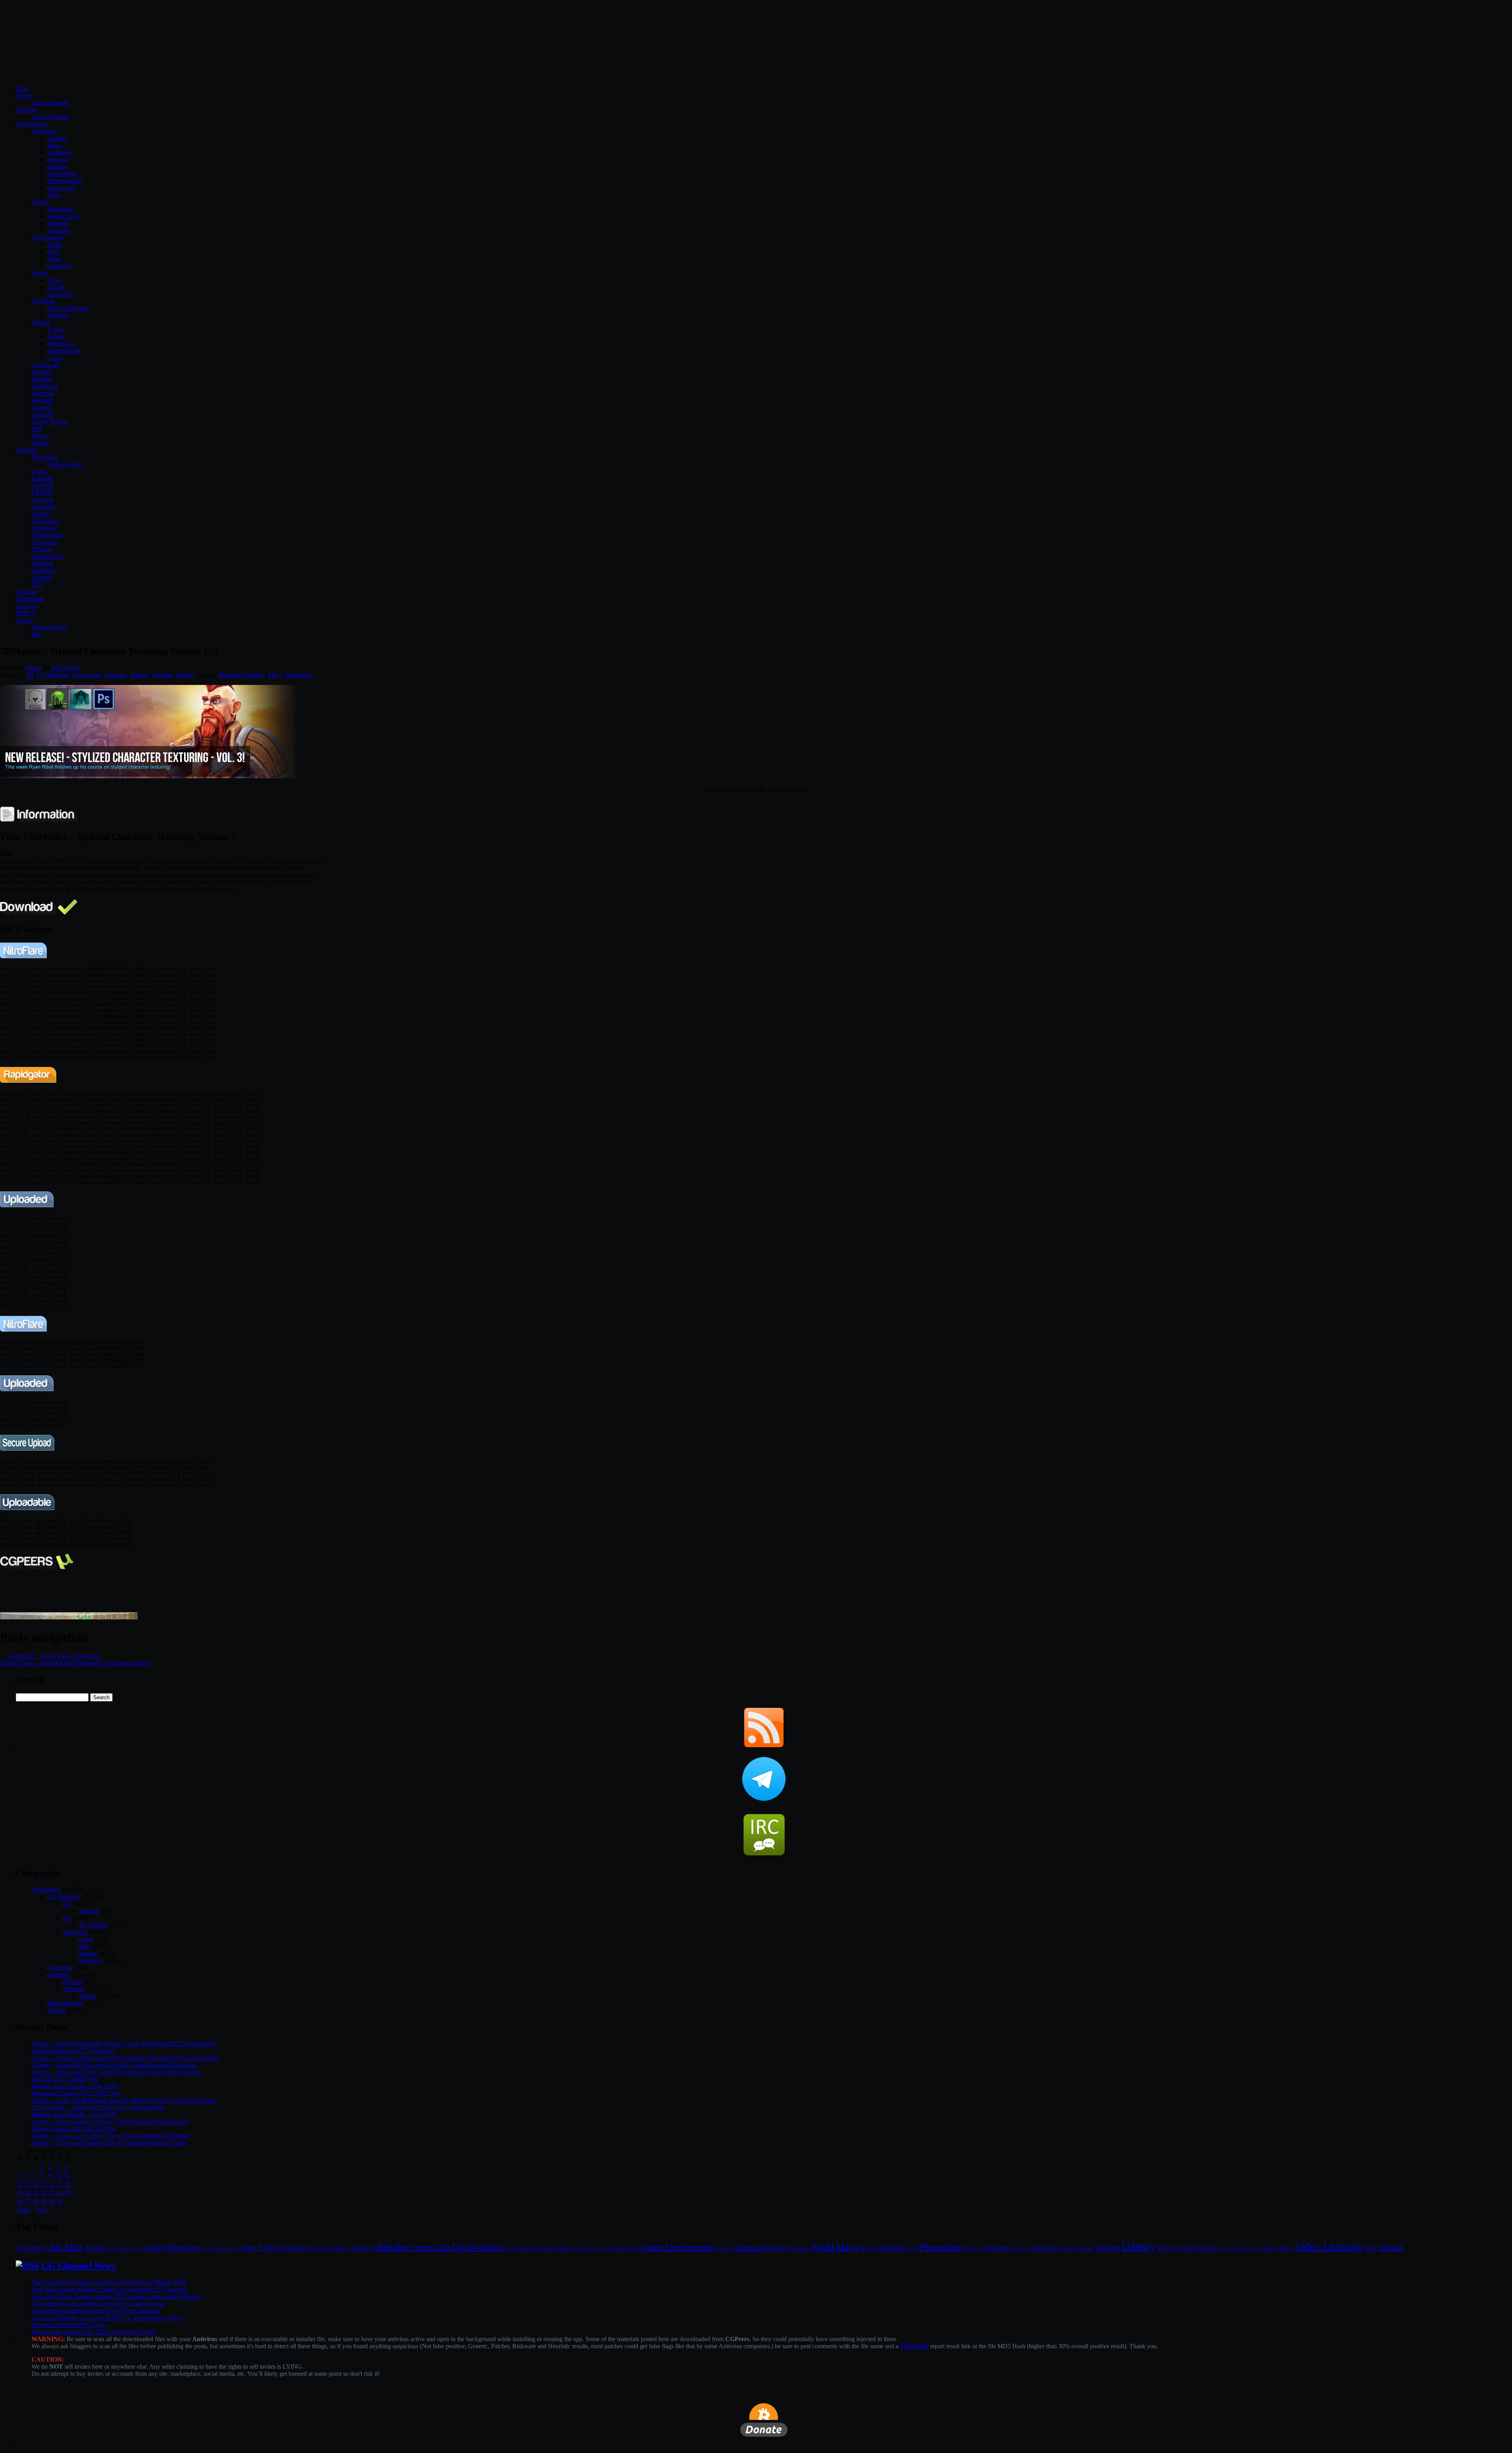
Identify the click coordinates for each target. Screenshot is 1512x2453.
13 (28, 2184)
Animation (296, 2248)
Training (1107, 2248)
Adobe (40, 202)
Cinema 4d (45, 365)
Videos (185, 675)
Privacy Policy (50, 627)
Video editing (1276, 2248)
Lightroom (800, 2249)
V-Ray (56, 329)
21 (36, 2193)
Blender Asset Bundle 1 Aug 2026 (74, 2114)
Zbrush (40, 443)
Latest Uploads (50, 117)
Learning (116, 675)
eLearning (619, 2248)
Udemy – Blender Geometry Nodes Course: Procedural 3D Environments (123, 2044)
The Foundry (48, 237)
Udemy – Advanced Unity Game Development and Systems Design (116, 2072)
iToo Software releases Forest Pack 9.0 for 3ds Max (96, 2311)
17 (59, 2184)
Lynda (39, 471)
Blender (41, 372)
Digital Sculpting (591, 2249)
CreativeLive (48, 535)
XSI (37, 429)
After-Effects (63, 216)
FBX (636, 2249)
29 (44, 2202)
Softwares (75, 1932)
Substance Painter (1076, 2249)
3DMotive (44, 528)
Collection (60, 1968)
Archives (27, 606)
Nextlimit (43, 301)
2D (67, 1904)
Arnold (56, 337)
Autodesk (44, 131)
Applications (31, 124)
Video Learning (1328, 2247)
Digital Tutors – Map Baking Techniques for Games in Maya (76, 1663)
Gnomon (43, 500)
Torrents (26, 110)
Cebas (55, 358)
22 (44, 2193)
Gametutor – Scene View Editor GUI (54, 1656)
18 (67, 2184)
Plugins (41, 322)
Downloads (87, 675)
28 (36, 2202)
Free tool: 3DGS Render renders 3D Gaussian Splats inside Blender (116, 2296)
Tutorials (27, 450)
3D (30, 675)
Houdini (42, 379)
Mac (84, 1946)
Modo (55, 244)
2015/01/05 (65, 668)
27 (28, 2202)
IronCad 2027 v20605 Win (65, 2079)
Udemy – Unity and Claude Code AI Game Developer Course (109, 2143)
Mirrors (868, 2248)
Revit (54, 195)
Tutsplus (42, 578)
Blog (22, 88)
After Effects (260, 2248)
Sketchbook (62, 173)
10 (59, 2176)
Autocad (58, 159)
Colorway (60, 266)
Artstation (338, 2248)
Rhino (39, 436)
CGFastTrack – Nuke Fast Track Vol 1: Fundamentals (98, 2107)
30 (52, 2202)
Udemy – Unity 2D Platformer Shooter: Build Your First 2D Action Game (123, 2100)
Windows (91, 1960)
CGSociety (45, 521)
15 (44, 2184)
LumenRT (60, 294)
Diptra (34, 668)
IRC (37, 634)
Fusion (56, 287)
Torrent (139, 675)
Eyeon (40, 273)
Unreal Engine (50, 422)
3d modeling (31, 2248)
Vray (1371, 2248)
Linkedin (43, 478)
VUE (54, 280)
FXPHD (42, 493)
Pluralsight (45, 457)
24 (59, 2193)
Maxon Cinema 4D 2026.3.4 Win (73, 2129)
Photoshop (60, 209)
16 (52, 2184)
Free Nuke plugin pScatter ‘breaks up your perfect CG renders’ (110, 2289)
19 (20, 2193)
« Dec (23, 2210)
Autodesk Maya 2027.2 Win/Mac (73, 2051)
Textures (26, 592)
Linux (86, 1939)
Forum (24, 96)
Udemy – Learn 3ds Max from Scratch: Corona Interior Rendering (114, 2065)
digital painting (555, 2248)
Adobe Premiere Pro (221, 2249)
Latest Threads (50, 103)
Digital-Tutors (65, 464)
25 (67, 2193)
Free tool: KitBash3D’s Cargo (69, 2325)
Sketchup (43, 393)
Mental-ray (61, 344)
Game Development (678, 2247)
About (24, 620)
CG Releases (53, 675)
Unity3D (43, 415)
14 (36, 2184)
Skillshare (44, 571)
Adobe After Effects (125, 2249)
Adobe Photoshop (173, 2248)
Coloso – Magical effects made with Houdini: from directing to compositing (125, 2058)
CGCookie (45, 542)
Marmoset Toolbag (242, 675)
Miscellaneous (65, 2003)
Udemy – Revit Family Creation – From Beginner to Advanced (110, 2122)
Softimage (60, 152)
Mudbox (58, 166)
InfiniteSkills (47, 556)
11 (67, 2176)
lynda (823, 2247)
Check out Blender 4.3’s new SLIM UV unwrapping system (107, 2318)
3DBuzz (42, 549)
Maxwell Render (68, 308)
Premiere (58, 223)
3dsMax (57, 138)
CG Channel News (78, 2266)
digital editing (520, 2248)
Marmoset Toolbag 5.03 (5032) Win (76, 2093)
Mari (53, 251)
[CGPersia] (69, 1617)
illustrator (59, 230)
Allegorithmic (64, 351)
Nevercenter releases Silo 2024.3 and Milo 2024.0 (94, 2332)
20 (28, 2193)
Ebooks (72, 1982)
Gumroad (43, 507)
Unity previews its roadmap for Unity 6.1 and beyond (98, 2304)
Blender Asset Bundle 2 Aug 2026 (74, 2086)
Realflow (59, 315)
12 (20, 2184)
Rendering (1019, 2249)
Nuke (54, 259)
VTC (38, 585)
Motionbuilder (65, 181)
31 (59, 2202)
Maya (54, 145)
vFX (1254, 2249)
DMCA (25, 613)
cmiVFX (43, 485)
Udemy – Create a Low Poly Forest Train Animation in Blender (111, 2136)
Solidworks (61, 188)
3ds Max (66, 2247)
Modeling (892, 2248)
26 (20, 2202)
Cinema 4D (430, 2247)
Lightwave (45, 386)
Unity (1166, 2247)
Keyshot (42, 400)
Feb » (43, 2210)
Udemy (41, 514)
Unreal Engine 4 (1234, 2249)
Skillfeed (43, 563)
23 (52, 2193)
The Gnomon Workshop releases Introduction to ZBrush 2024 (109, 2282)
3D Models (30, 599)
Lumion (41, 407)
